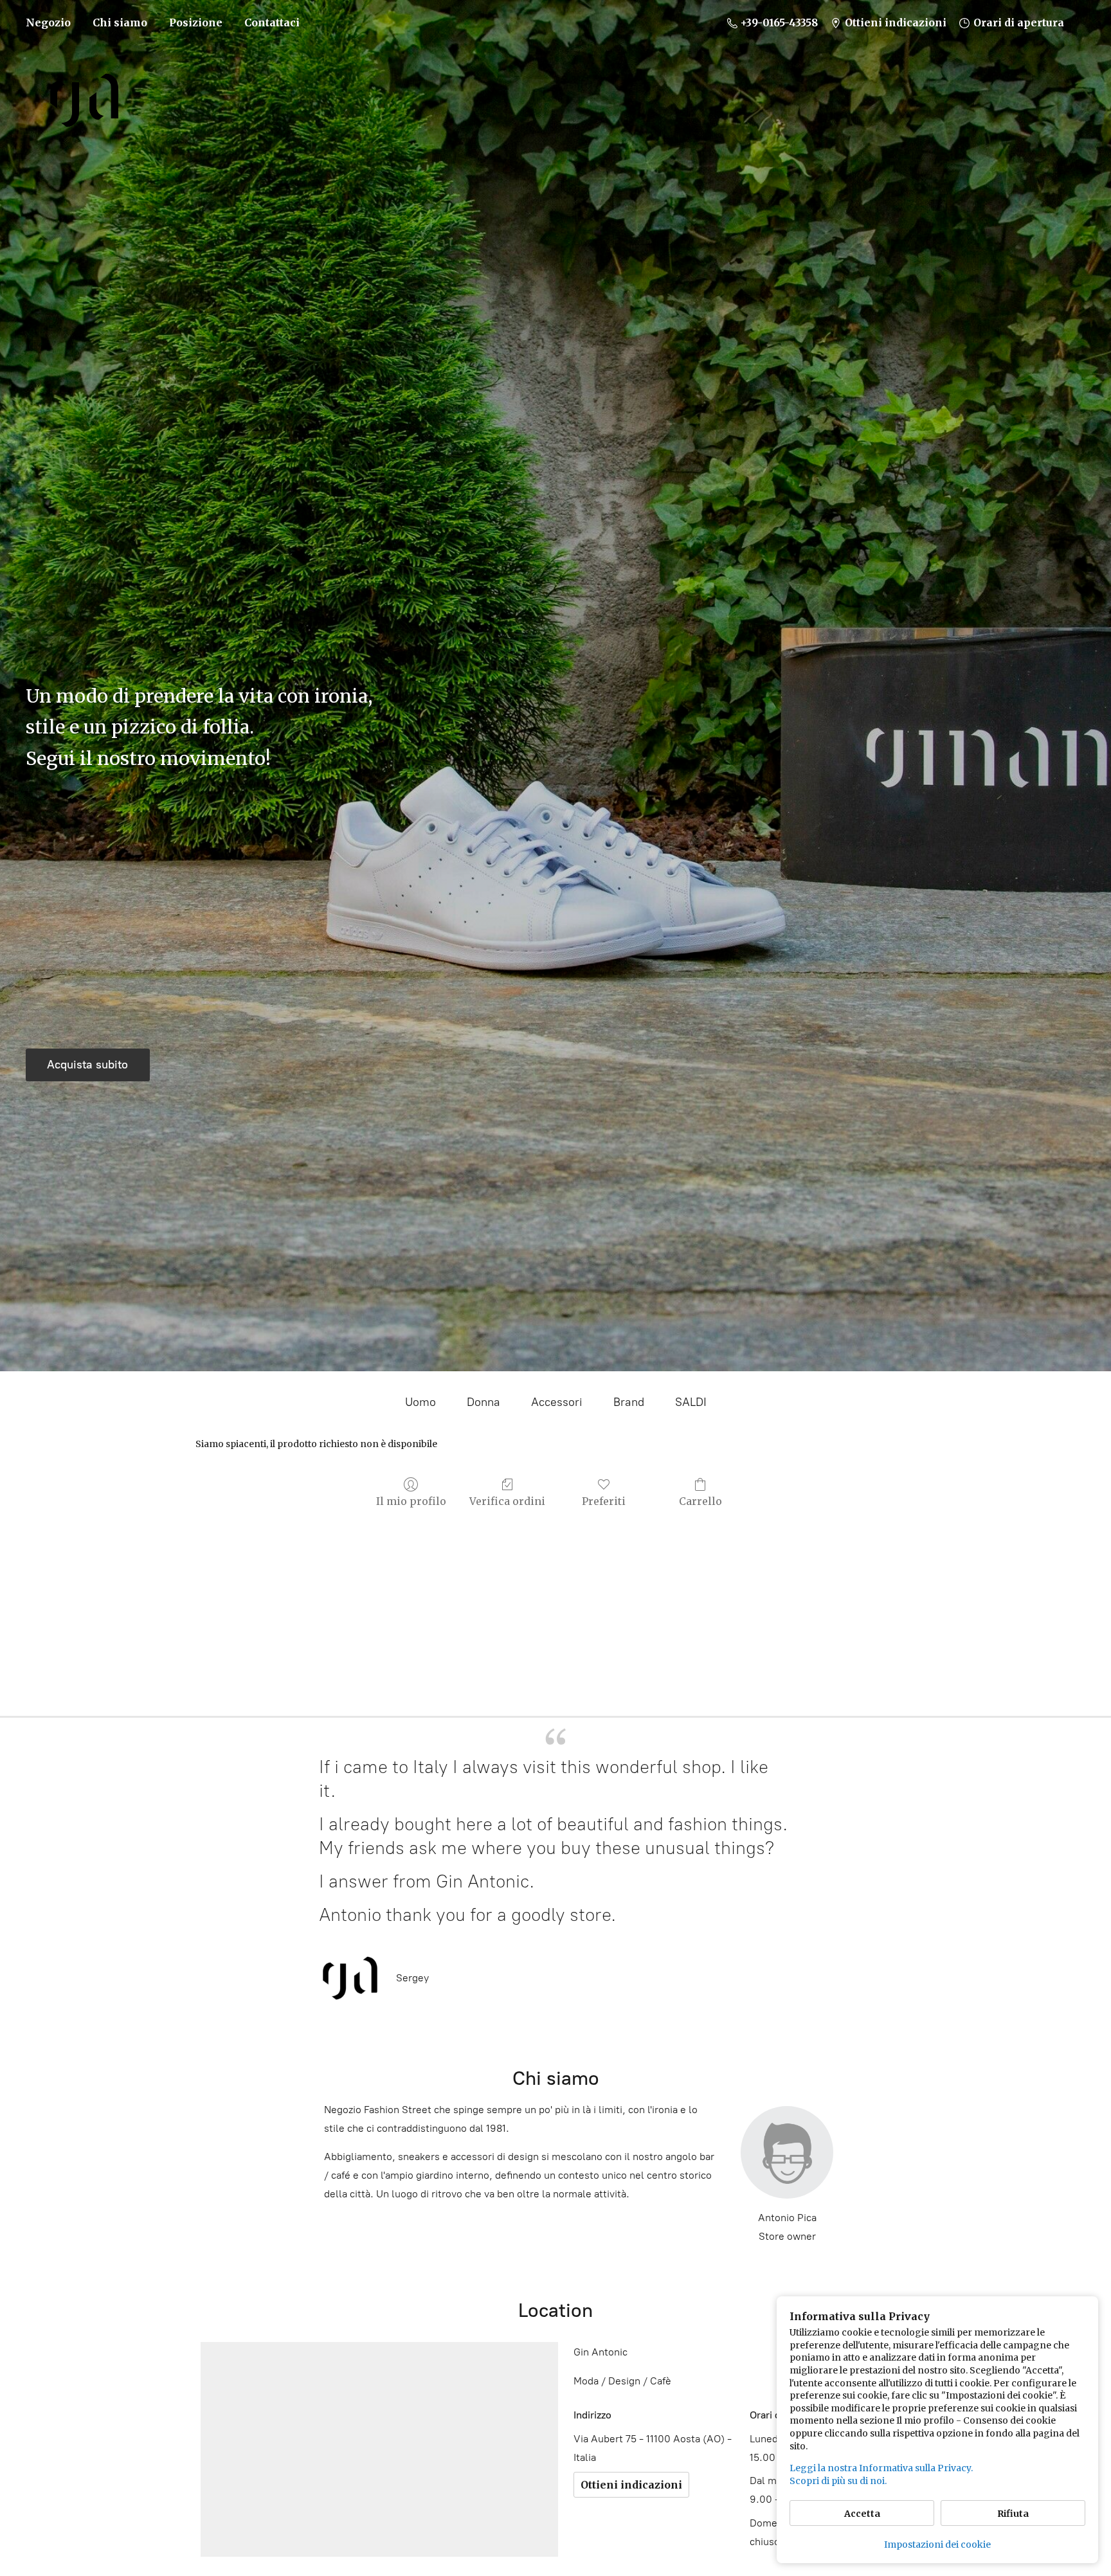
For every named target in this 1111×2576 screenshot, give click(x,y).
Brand (629, 1402)
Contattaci (272, 23)
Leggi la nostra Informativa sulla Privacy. (881, 2468)
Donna (483, 1402)
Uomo (420, 1402)
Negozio (48, 23)
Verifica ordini (507, 1501)
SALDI (691, 1402)
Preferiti (604, 1501)
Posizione (196, 23)
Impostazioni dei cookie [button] (937, 2544)
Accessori (557, 1402)
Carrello (700, 1501)
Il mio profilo (411, 1501)
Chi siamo (120, 23)
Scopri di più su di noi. (838, 2481)
